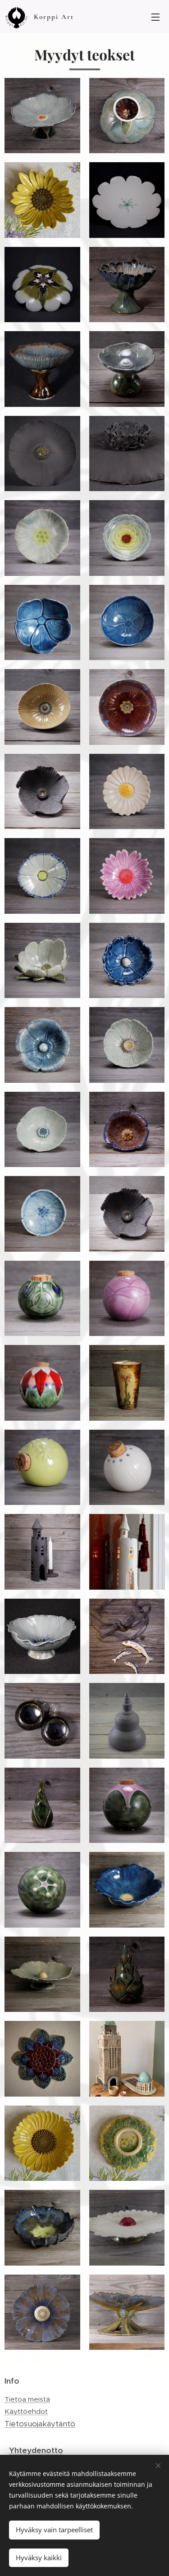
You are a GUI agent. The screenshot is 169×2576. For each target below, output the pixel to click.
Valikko (155, 17)
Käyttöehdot (26, 2411)
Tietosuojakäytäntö (40, 2424)
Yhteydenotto (36, 2450)
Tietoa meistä (27, 2399)
